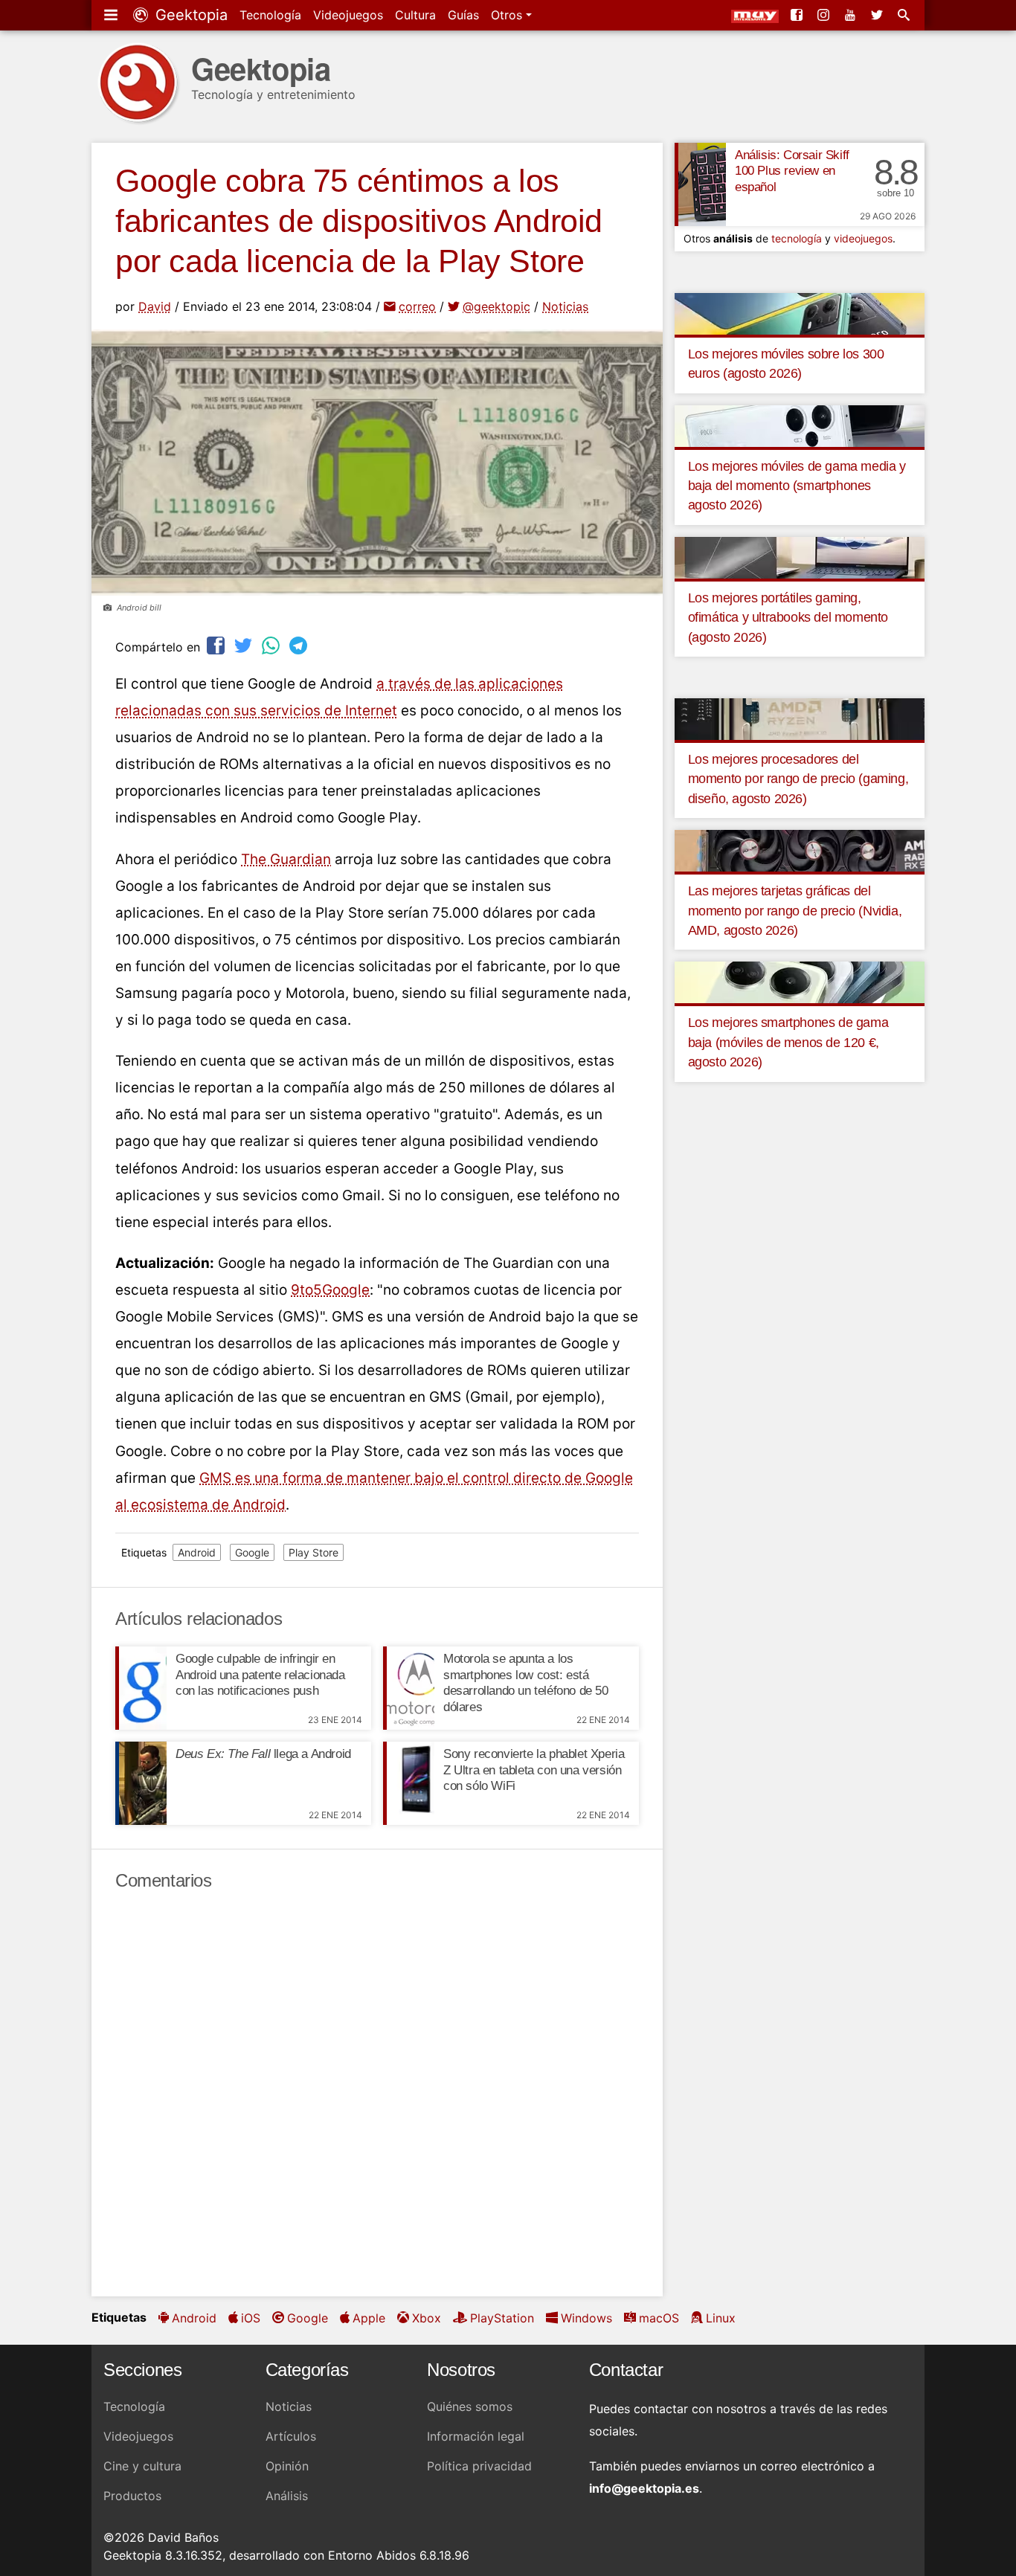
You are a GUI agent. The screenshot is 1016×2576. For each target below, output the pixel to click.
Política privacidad (479, 2466)
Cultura (415, 15)
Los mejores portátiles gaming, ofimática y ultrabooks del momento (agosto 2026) (788, 618)
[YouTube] (852, 15)
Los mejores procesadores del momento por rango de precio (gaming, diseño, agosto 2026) (798, 779)
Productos (132, 2496)
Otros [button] (508, 15)
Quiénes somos (470, 2406)
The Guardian (286, 859)
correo (417, 306)
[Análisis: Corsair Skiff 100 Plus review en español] (700, 184)
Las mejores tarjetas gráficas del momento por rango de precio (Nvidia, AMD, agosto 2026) (795, 911)
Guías (463, 15)
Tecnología (270, 15)
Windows (586, 2318)
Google (252, 1552)
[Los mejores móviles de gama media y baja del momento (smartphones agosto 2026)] (800, 425)
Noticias (565, 306)
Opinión (287, 2466)
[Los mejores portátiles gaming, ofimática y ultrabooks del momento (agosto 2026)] (800, 556)
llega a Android (263, 1754)
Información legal (476, 2436)
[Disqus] (377, 2094)
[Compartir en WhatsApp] (272, 645)
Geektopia (189, 15)
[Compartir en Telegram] (300, 645)
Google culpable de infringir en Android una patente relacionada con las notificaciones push (260, 1675)
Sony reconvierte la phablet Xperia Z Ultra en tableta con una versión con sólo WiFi (534, 1770)
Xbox (427, 2318)
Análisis (287, 2496)
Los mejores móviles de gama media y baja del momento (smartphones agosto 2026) (797, 486)
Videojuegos (348, 15)
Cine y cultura (142, 2466)
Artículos (291, 2436)
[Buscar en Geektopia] (905, 15)
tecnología (797, 238)
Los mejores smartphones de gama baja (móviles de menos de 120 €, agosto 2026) (788, 1042)
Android (197, 1552)
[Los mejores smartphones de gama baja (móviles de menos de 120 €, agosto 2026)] (800, 982)
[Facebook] (798, 15)
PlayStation (502, 2318)
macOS (659, 2318)
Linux (721, 2318)
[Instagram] (825, 15)
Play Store (314, 1552)
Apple (369, 2318)
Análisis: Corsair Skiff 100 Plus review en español (792, 171)
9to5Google (330, 1290)
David (155, 306)
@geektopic (496, 306)
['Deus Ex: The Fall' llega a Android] (141, 1783)
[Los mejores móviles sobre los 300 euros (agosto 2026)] (800, 312)
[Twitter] (878, 15)
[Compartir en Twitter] (245, 645)
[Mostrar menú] (112, 15)
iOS (251, 2318)
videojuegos (863, 238)
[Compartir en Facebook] (217, 645)
